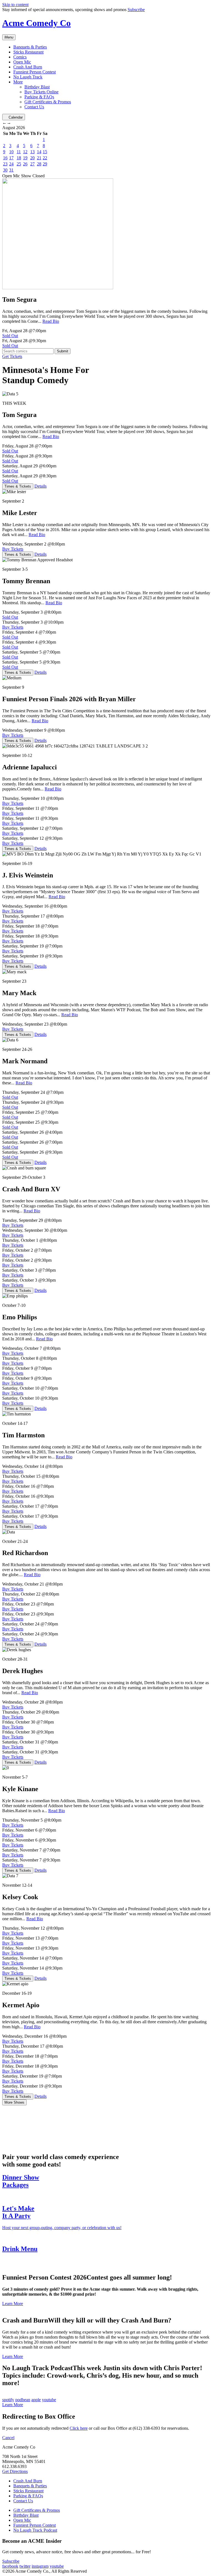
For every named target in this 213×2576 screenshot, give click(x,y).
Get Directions (15, 2471)
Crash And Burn (28, 67)
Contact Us (34, 107)
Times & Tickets (18, 486)
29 (45, 164)
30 (5, 170)
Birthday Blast (37, 87)
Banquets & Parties (30, 47)
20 (32, 158)
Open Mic (22, 62)
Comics (20, 57)
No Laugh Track (28, 77)
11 (19, 152)
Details (40, 486)
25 (19, 164)
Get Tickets (12, 356)
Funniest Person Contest (35, 72)
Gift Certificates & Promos (48, 102)
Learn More (13, 2304)
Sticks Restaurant (28, 52)
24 (11, 164)
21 (39, 158)
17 (11, 158)
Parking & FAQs (39, 97)
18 (19, 158)
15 (45, 152)
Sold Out (10, 336)
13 (32, 152)
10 (11, 152)
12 (25, 152)
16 (5, 158)
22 (45, 158)
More (18, 82)
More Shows (14, 2102)
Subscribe (136, 10)
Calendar (16, 117)
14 (39, 152)
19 (25, 158)
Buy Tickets (13, 549)
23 (5, 164)
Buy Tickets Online (41, 92)
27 (32, 164)
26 (25, 164)
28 (39, 164)
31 (11, 170)
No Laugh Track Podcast (35, 2530)
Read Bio (51, 321)
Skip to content (15, 5)
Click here (79, 2428)
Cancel (8, 2438)
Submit (63, 351)
